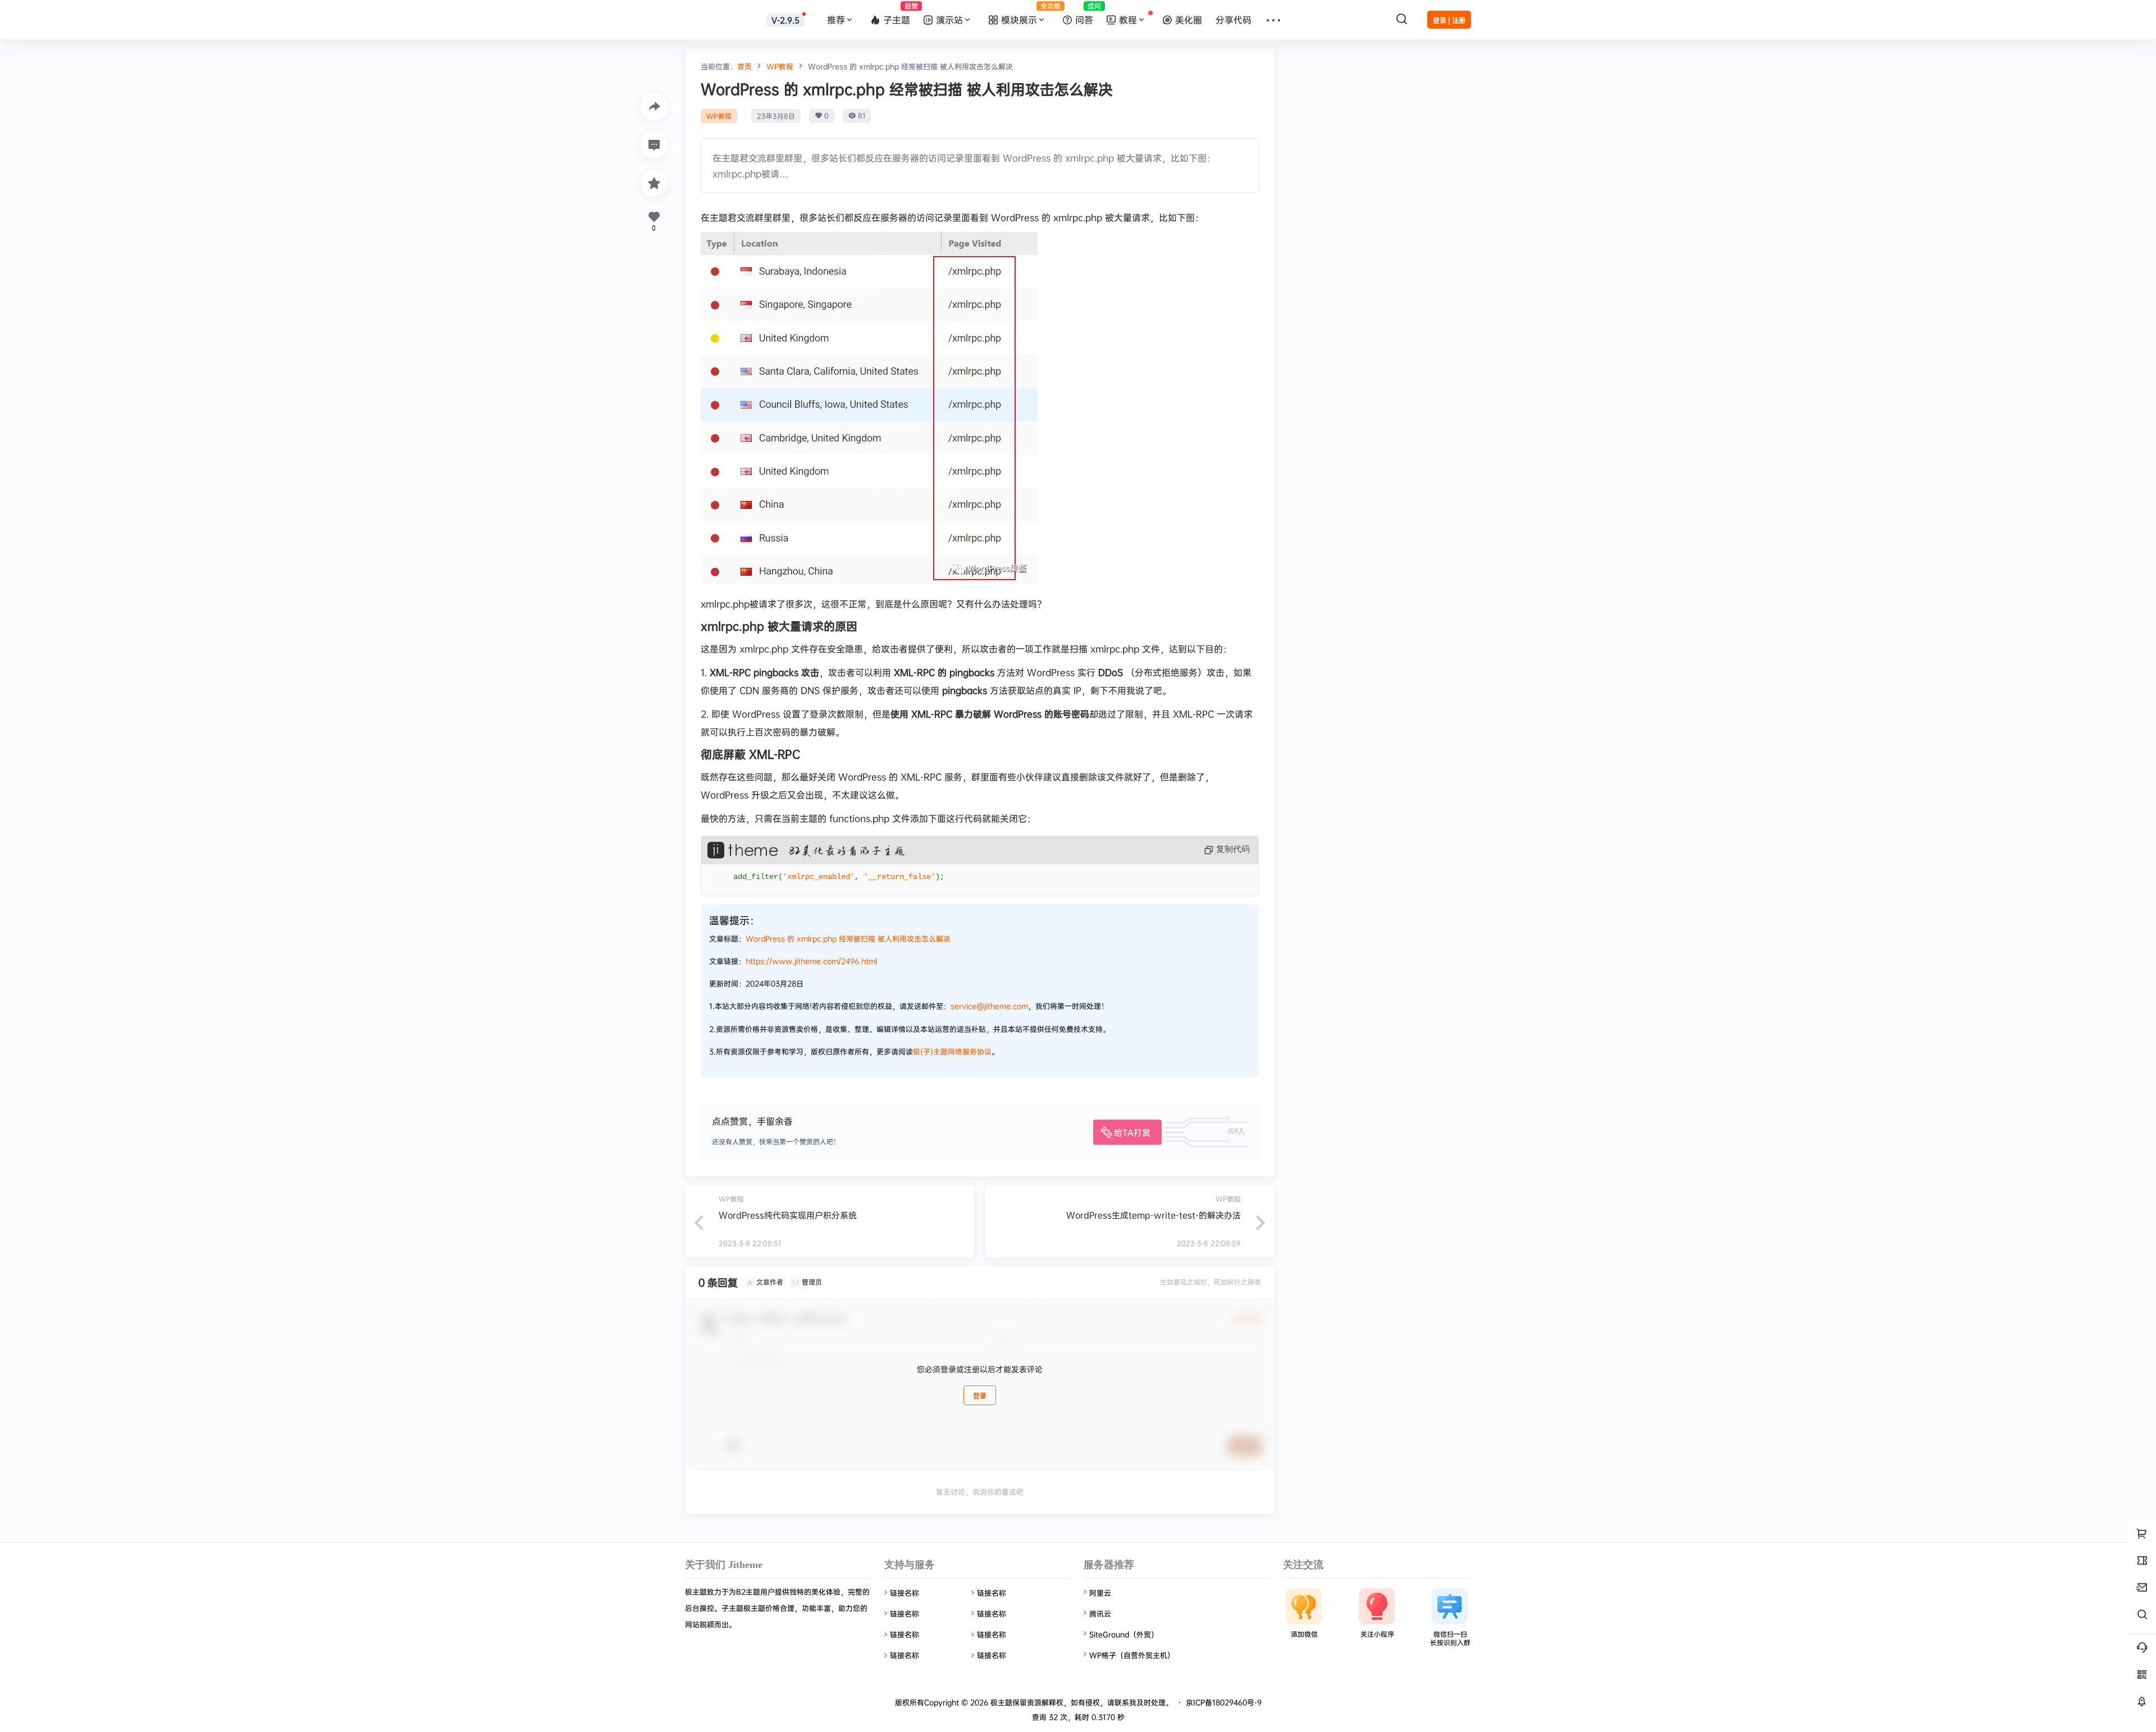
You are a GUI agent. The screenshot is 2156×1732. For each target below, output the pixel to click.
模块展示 (1029, 13)
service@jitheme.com (989, 1006)
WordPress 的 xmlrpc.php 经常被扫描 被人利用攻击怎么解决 (848, 938)
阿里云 (1100, 1593)
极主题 (1000, 1702)
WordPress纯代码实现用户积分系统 (788, 1215)
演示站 (949, 20)
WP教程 (780, 66)
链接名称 (905, 1593)
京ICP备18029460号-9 (1224, 1702)
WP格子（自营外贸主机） (1132, 1655)
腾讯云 (1100, 1614)
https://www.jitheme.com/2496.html (811, 961)
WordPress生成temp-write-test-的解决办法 (1154, 1215)
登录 (980, 1396)
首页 (744, 66)
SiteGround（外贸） (1124, 1634)
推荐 (836, 20)
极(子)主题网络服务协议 (952, 1051)
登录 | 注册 (1449, 20)
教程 (1128, 20)
